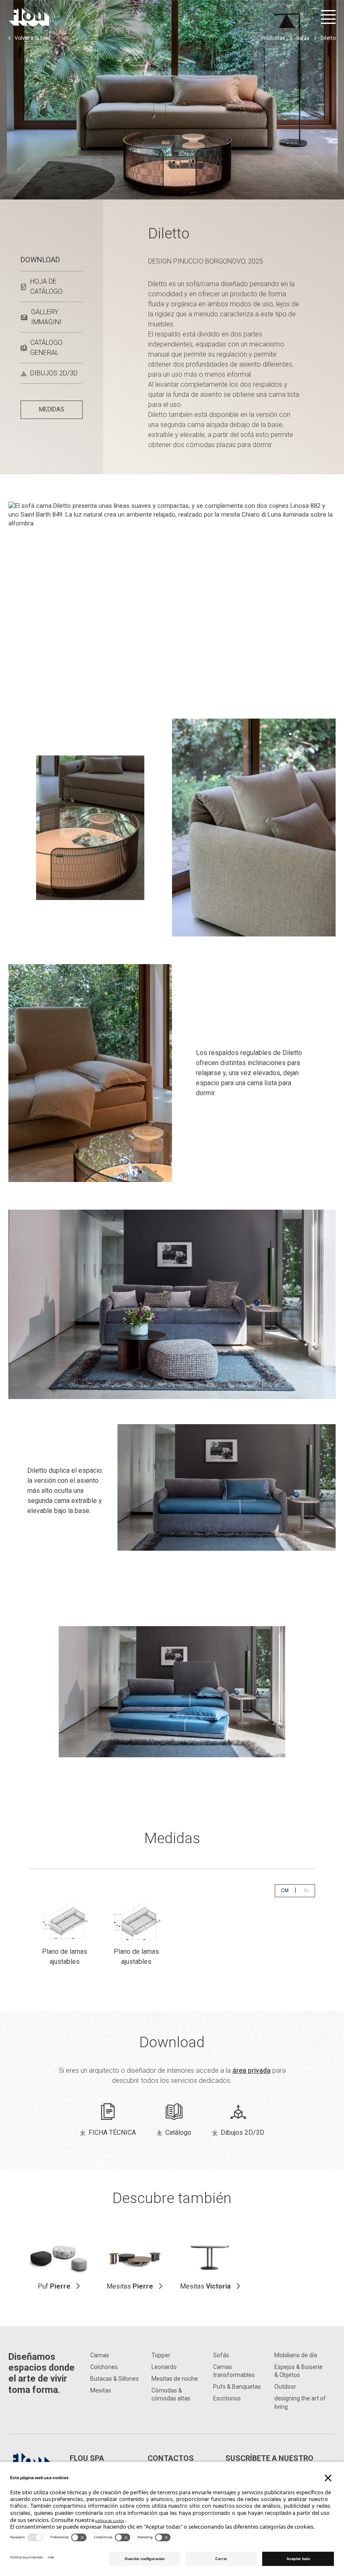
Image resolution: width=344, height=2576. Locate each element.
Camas (100, 2355)
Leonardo (164, 2367)
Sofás (303, 38)
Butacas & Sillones (115, 2379)
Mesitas (130, 2286)
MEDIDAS (52, 409)
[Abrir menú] (328, 17)
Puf (54, 2286)
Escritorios (227, 2398)
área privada (251, 2070)
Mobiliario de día (296, 2355)
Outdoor (285, 2387)
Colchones (104, 2367)
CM (288, 1890)
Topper (161, 2355)
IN (309, 1890)
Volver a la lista (33, 38)
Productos (273, 38)
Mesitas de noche (175, 2379)
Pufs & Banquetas (237, 2387)
